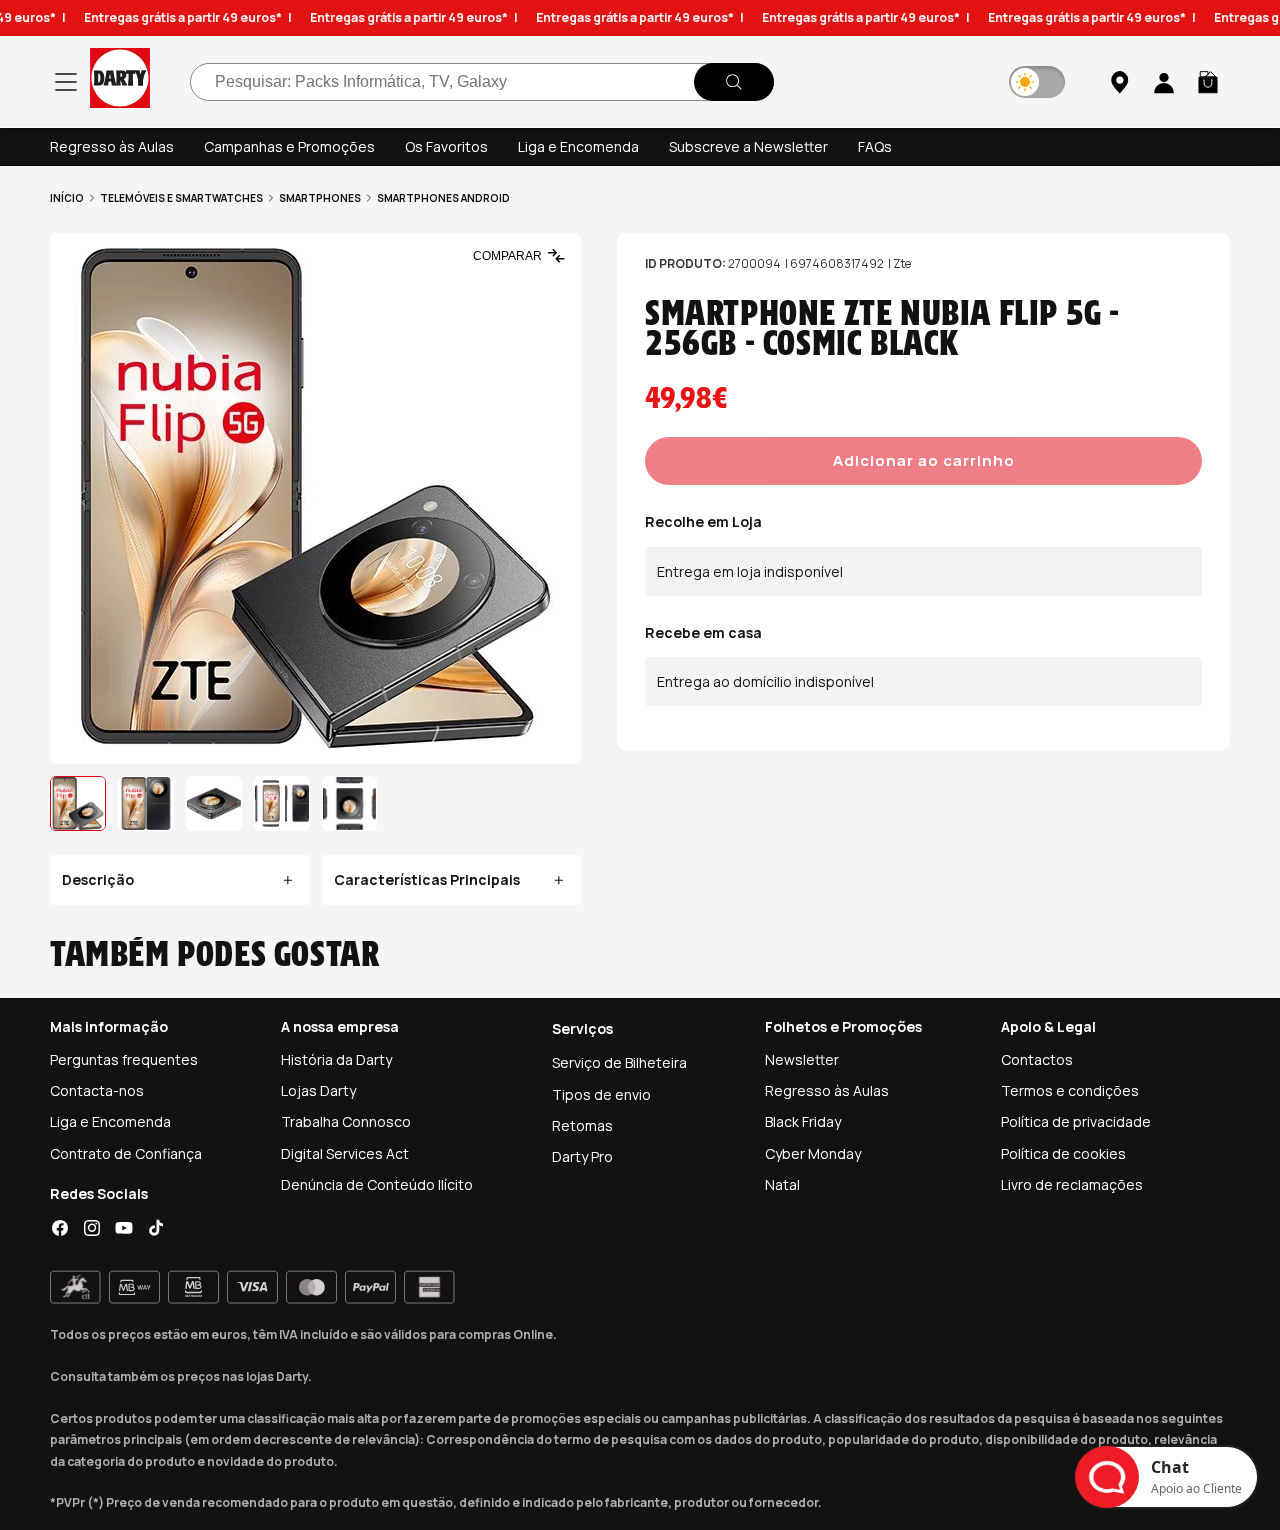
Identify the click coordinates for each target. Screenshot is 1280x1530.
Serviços (582, 1028)
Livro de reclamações (1072, 1184)
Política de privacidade (1076, 1121)
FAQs (875, 146)
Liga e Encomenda (578, 146)
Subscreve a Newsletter (748, 146)
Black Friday (803, 1121)
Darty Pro (582, 1156)
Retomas (582, 1125)
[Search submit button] (734, 82)
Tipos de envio (601, 1094)
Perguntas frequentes (124, 1059)
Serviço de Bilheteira (619, 1062)
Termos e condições (1070, 1090)
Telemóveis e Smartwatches (181, 198)
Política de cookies (1063, 1153)
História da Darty (336, 1059)
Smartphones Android (443, 198)
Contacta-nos (97, 1090)
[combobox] (482, 82)
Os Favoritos (446, 146)
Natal (782, 1184)
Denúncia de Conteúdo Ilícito (377, 1184)
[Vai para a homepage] (120, 81)
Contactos (1037, 1059)
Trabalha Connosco (346, 1121)
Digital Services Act (345, 1153)
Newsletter (802, 1059)
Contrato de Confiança (126, 1153)
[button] (1208, 82)
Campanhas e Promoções (289, 146)
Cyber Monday (813, 1153)
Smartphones (320, 198)
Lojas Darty (318, 1090)
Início (67, 198)
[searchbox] (482, 82)
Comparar (507, 256)
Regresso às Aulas (112, 146)
